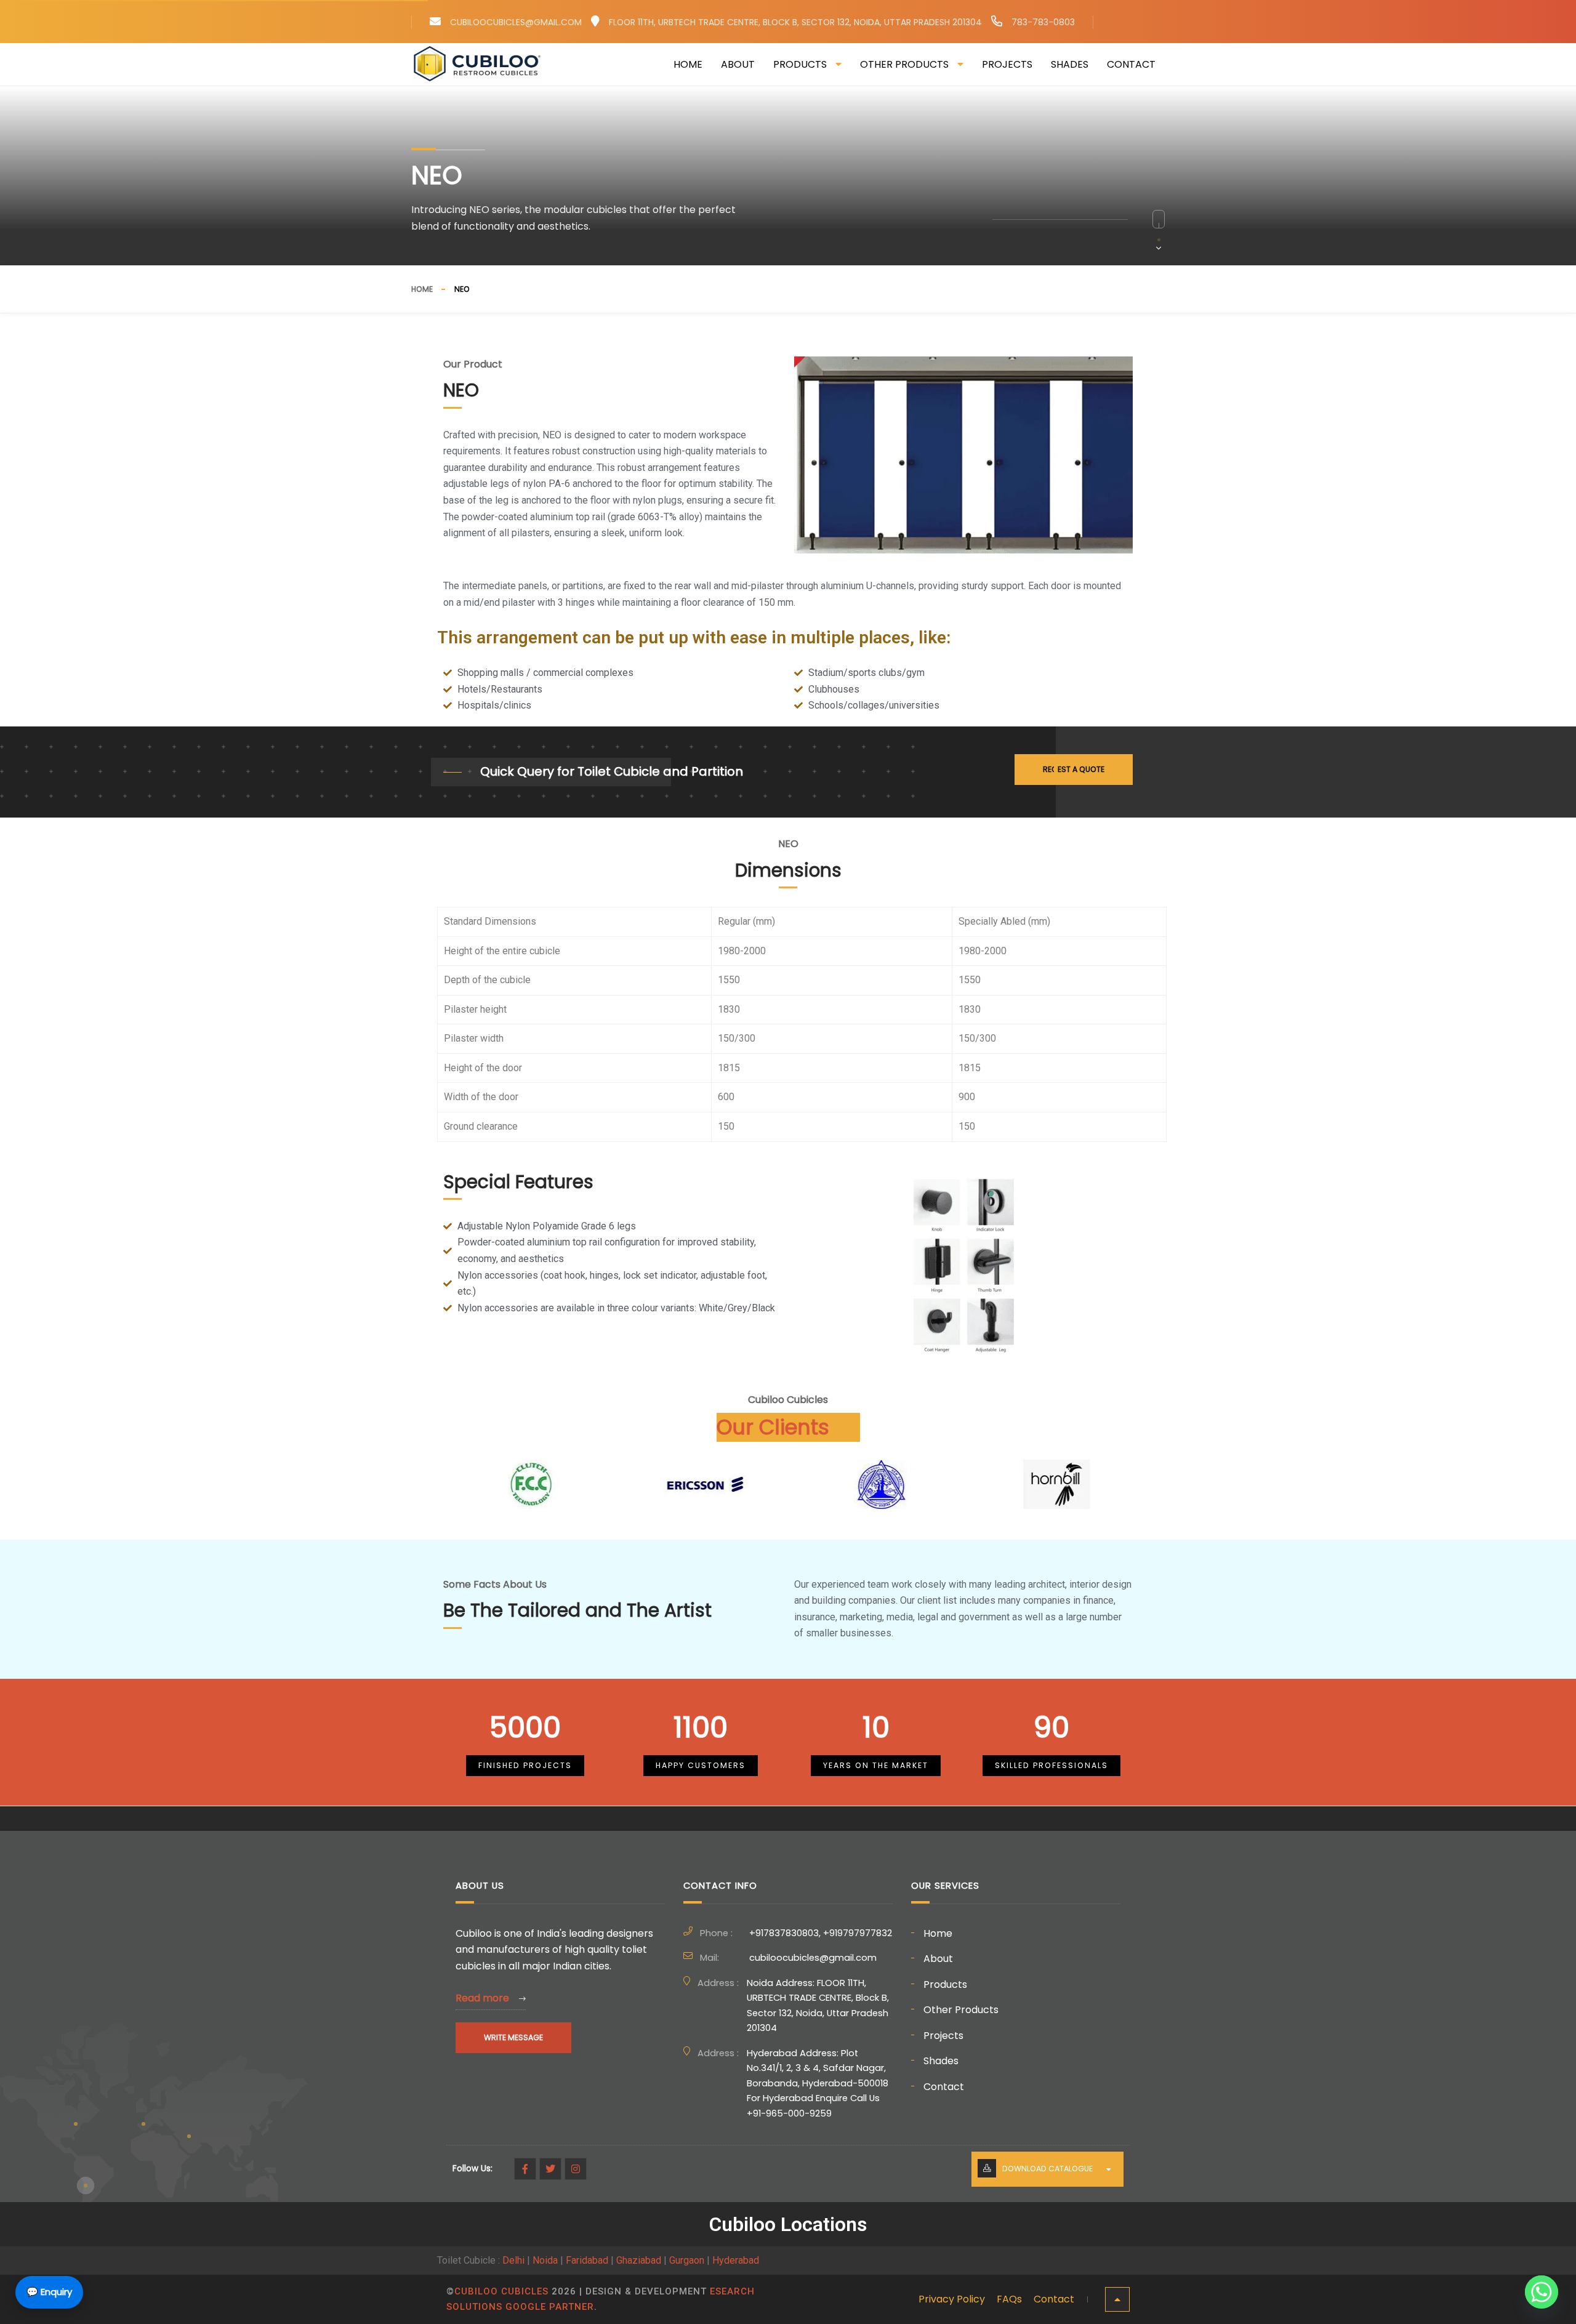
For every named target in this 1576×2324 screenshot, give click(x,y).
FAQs (1009, 2299)
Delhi (513, 2260)
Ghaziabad (639, 2260)
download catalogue (1047, 2169)
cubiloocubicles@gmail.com (516, 22)
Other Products (904, 64)
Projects (1007, 64)
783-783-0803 (1043, 22)
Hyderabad (736, 2260)
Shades (1070, 64)
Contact (1131, 64)
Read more (484, 1998)
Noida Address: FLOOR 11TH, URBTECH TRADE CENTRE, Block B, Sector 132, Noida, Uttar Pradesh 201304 (818, 2006)
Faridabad (587, 2260)
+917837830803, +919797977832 (821, 1933)
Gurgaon (687, 2260)
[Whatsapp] (1542, 2292)
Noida (545, 2260)
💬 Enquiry (49, 2292)
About (738, 64)
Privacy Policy (952, 2299)
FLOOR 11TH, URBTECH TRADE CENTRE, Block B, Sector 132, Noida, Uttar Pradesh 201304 (795, 22)
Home (688, 64)
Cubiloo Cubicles (501, 2291)
